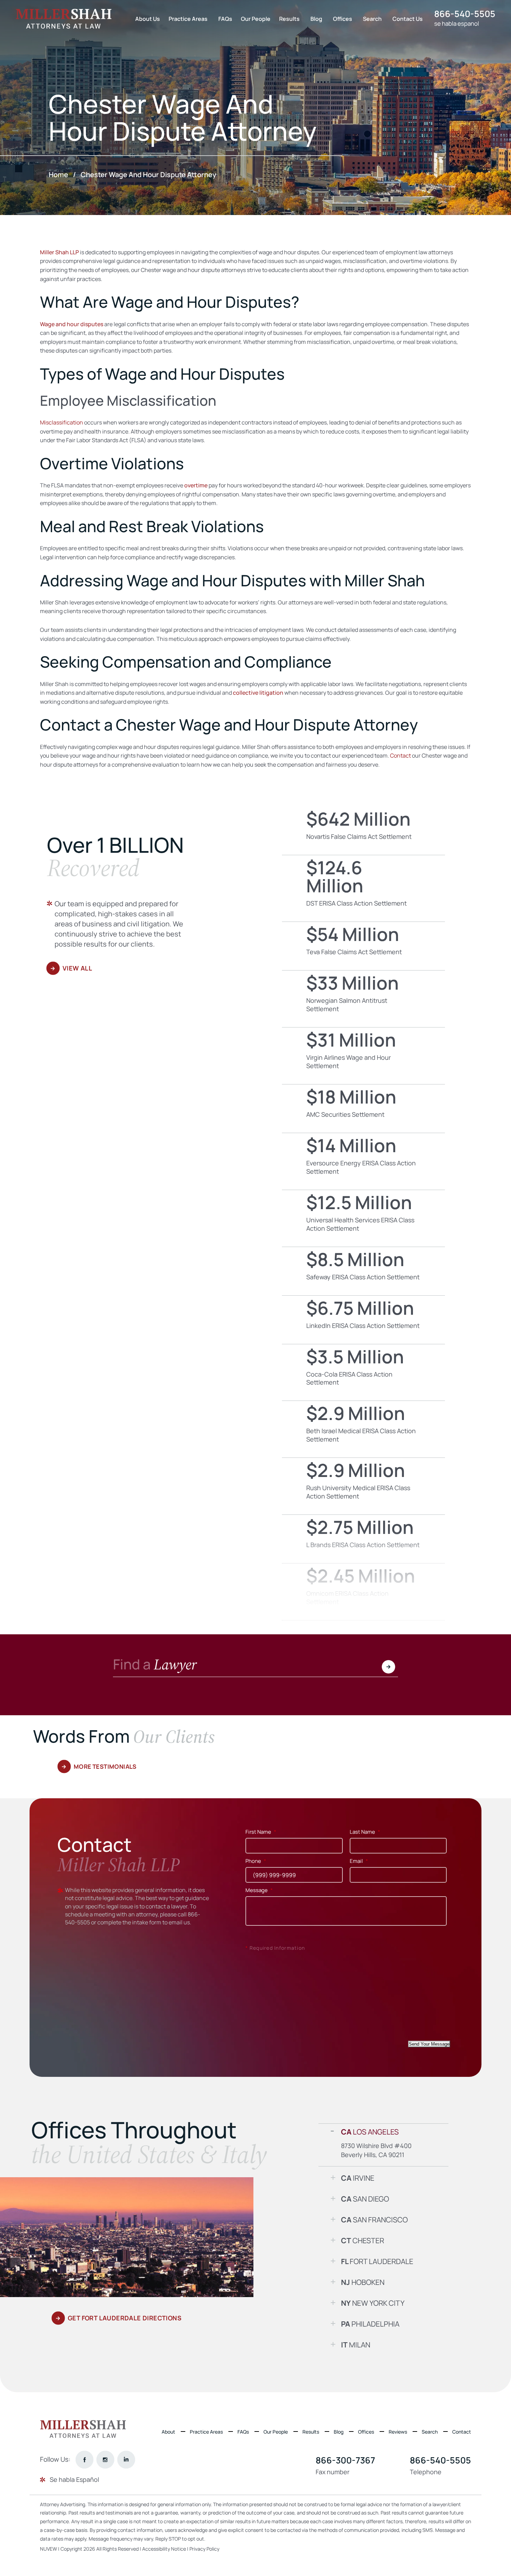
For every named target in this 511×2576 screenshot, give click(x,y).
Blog (316, 19)
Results (289, 19)
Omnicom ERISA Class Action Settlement (363, 1592)
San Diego (365, 2199)
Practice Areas (188, 19)
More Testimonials (105, 1766)
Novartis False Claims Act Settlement (363, 831)
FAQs (225, 19)
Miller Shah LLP (59, 252)
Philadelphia (370, 2324)
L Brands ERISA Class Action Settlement (363, 1539)
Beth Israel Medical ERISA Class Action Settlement (363, 1429)
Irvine (358, 2178)
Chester (363, 2240)
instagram (105, 2459)
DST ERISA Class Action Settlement (363, 888)
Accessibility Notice (165, 2549)
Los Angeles (370, 2132)
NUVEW (48, 2549)
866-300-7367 (345, 2460)
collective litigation (258, 693)
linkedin (126, 2459)
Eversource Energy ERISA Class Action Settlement (363, 1161)
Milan (356, 2345)
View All (77, 968)
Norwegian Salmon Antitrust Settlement (363, 999)
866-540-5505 (465, 14)
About (168, 2432)
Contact (462, 2432)
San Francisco (374, 2220)
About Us (148, 19)
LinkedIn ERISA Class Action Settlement (363, 1320)
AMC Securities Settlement (363, 1109)
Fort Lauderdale (377, 2261)
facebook (84, 2459)
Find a (155, 1666)
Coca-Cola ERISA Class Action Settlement (363, 1373)
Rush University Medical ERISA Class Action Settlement (363, 1486)
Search (372, 19)
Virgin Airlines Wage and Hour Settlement (363, 1056)
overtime (196, 485)
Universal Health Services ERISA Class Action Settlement (363, 1218)
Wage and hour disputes (72, 324)
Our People (256, 19)
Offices (343, 19)
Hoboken (363, 2282)
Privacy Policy (204, 2549)
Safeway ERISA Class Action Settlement (363, 1271)
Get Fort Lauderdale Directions (125, 2318)
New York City (373, 2303)
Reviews (398, 2432)
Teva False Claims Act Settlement (363, 946)
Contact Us (408, 19)
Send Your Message (429, 2044)
